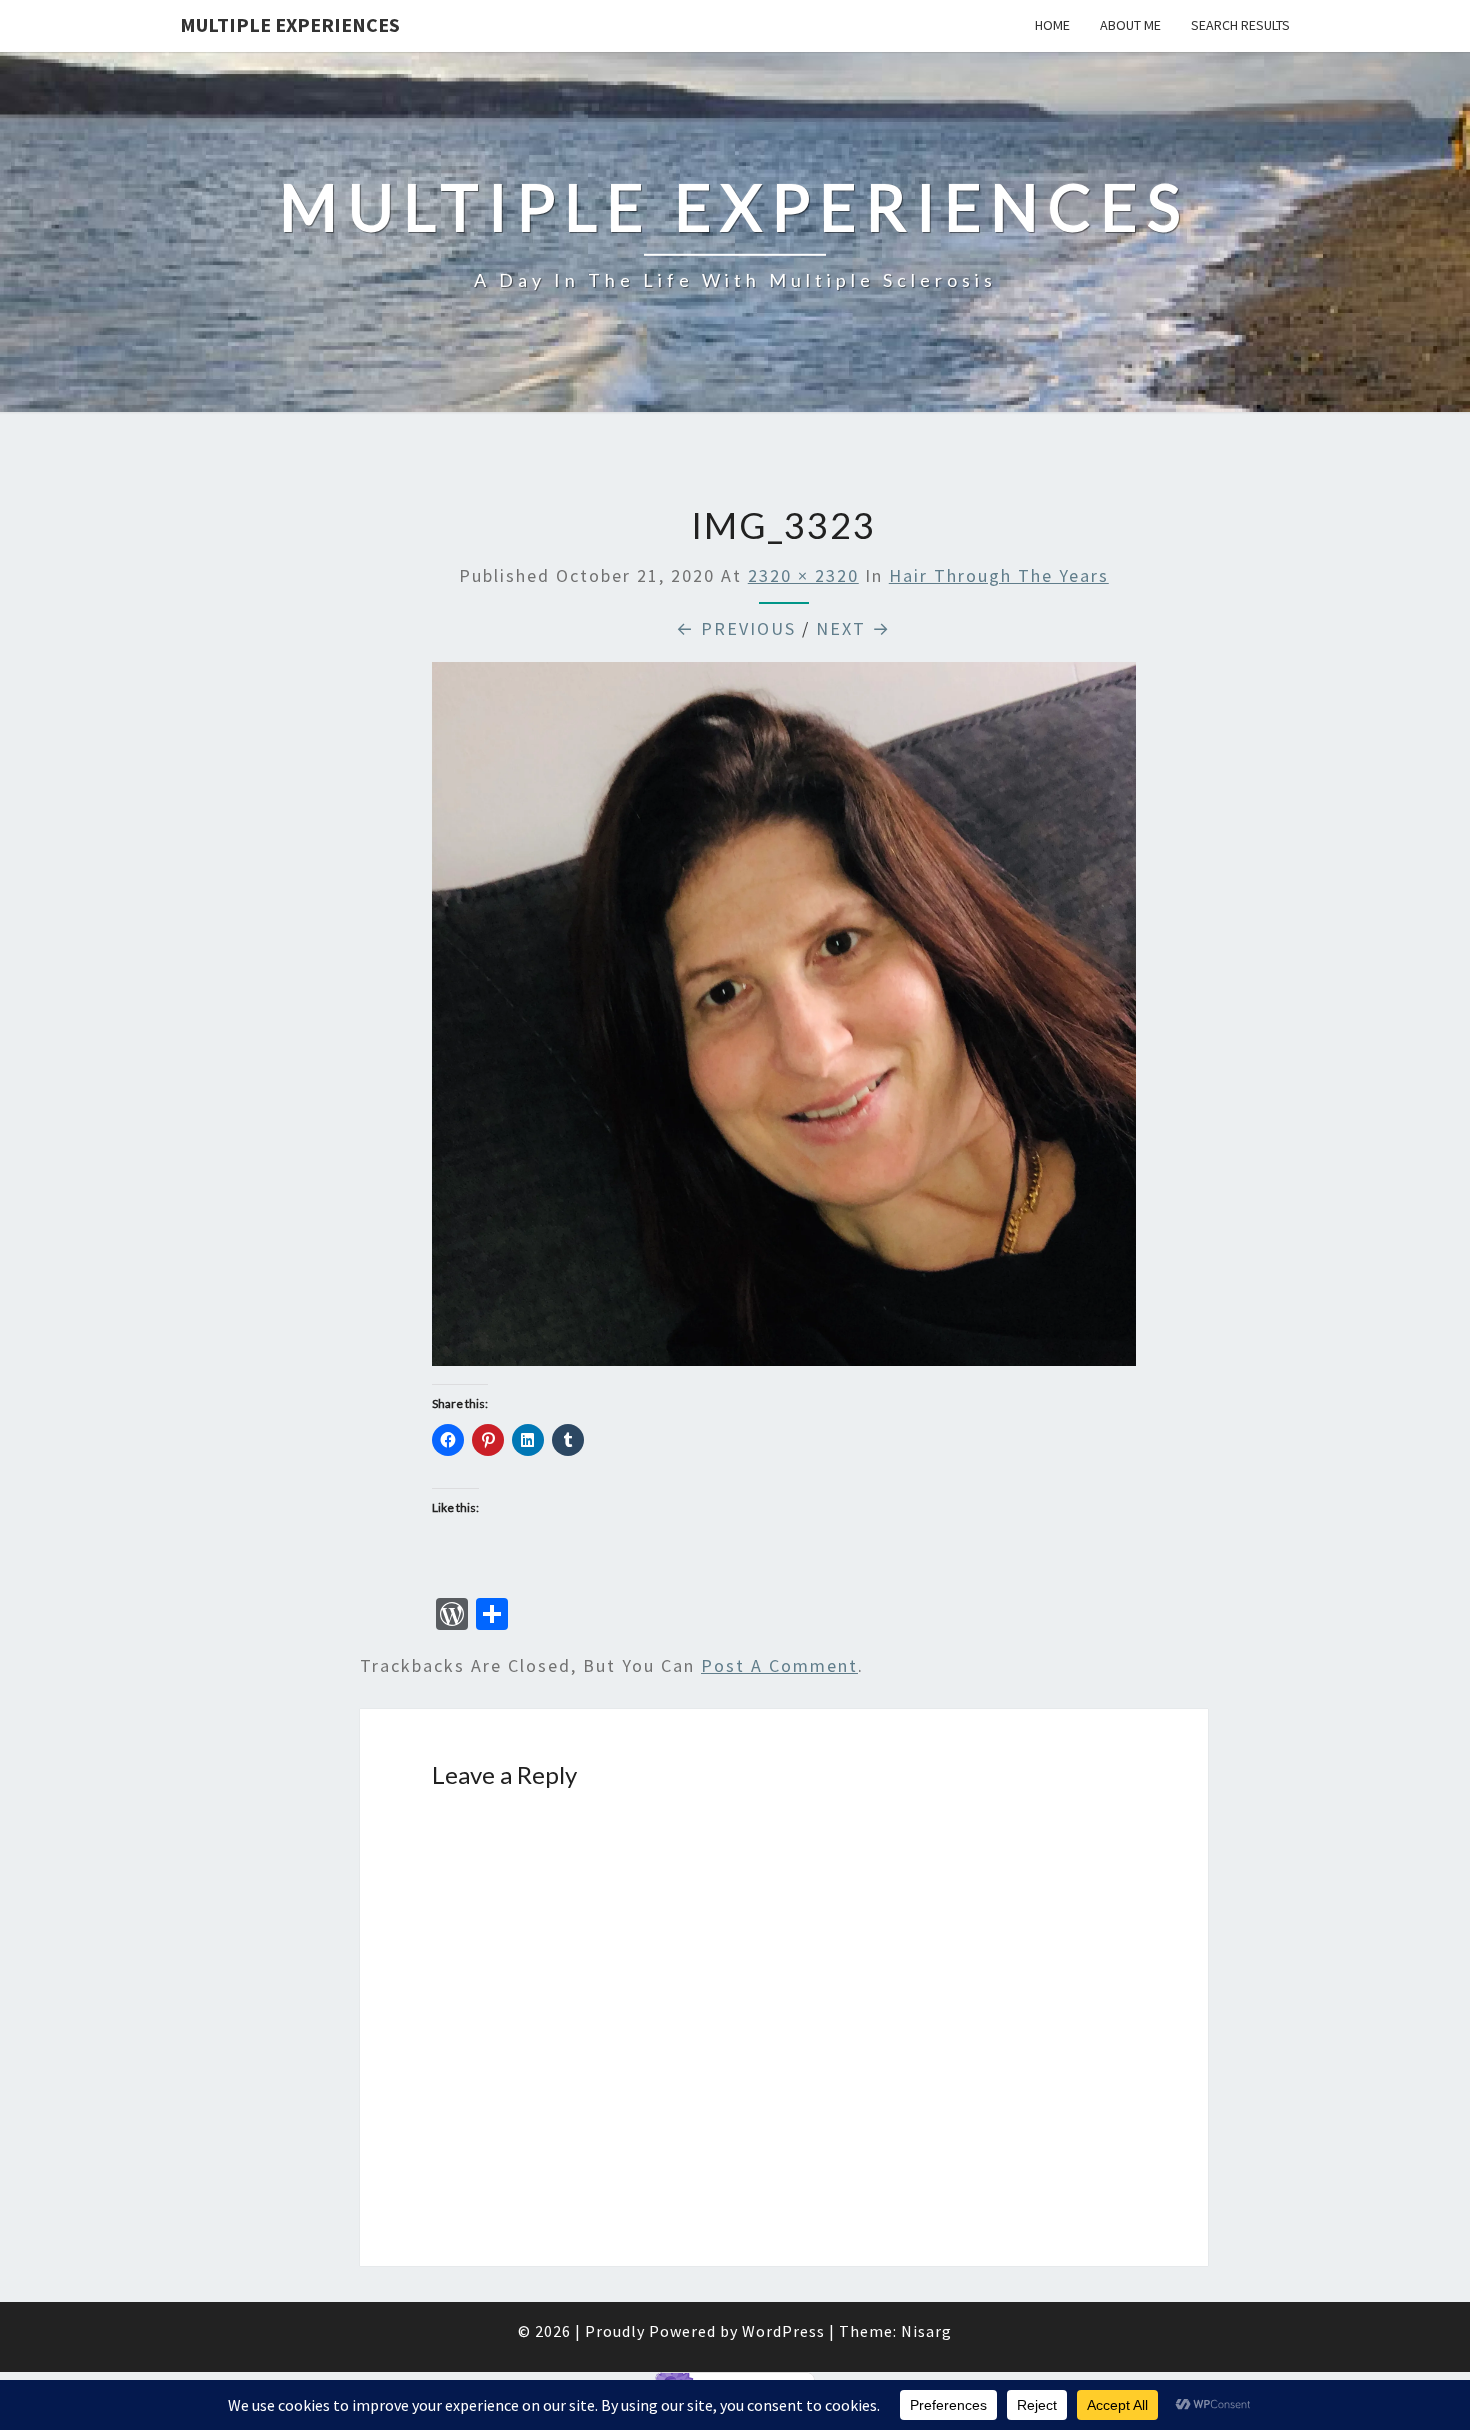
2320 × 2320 (803, 575)
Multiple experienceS (290, 24)
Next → (853, 628)
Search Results (1240, 25)
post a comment (779, 1665)
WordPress (783, 2331)
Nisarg (926, 2331)
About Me (1130, 25)
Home (1052, 25)
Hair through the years (999, 575)
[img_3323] (784, 1020)
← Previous (736, 628)
